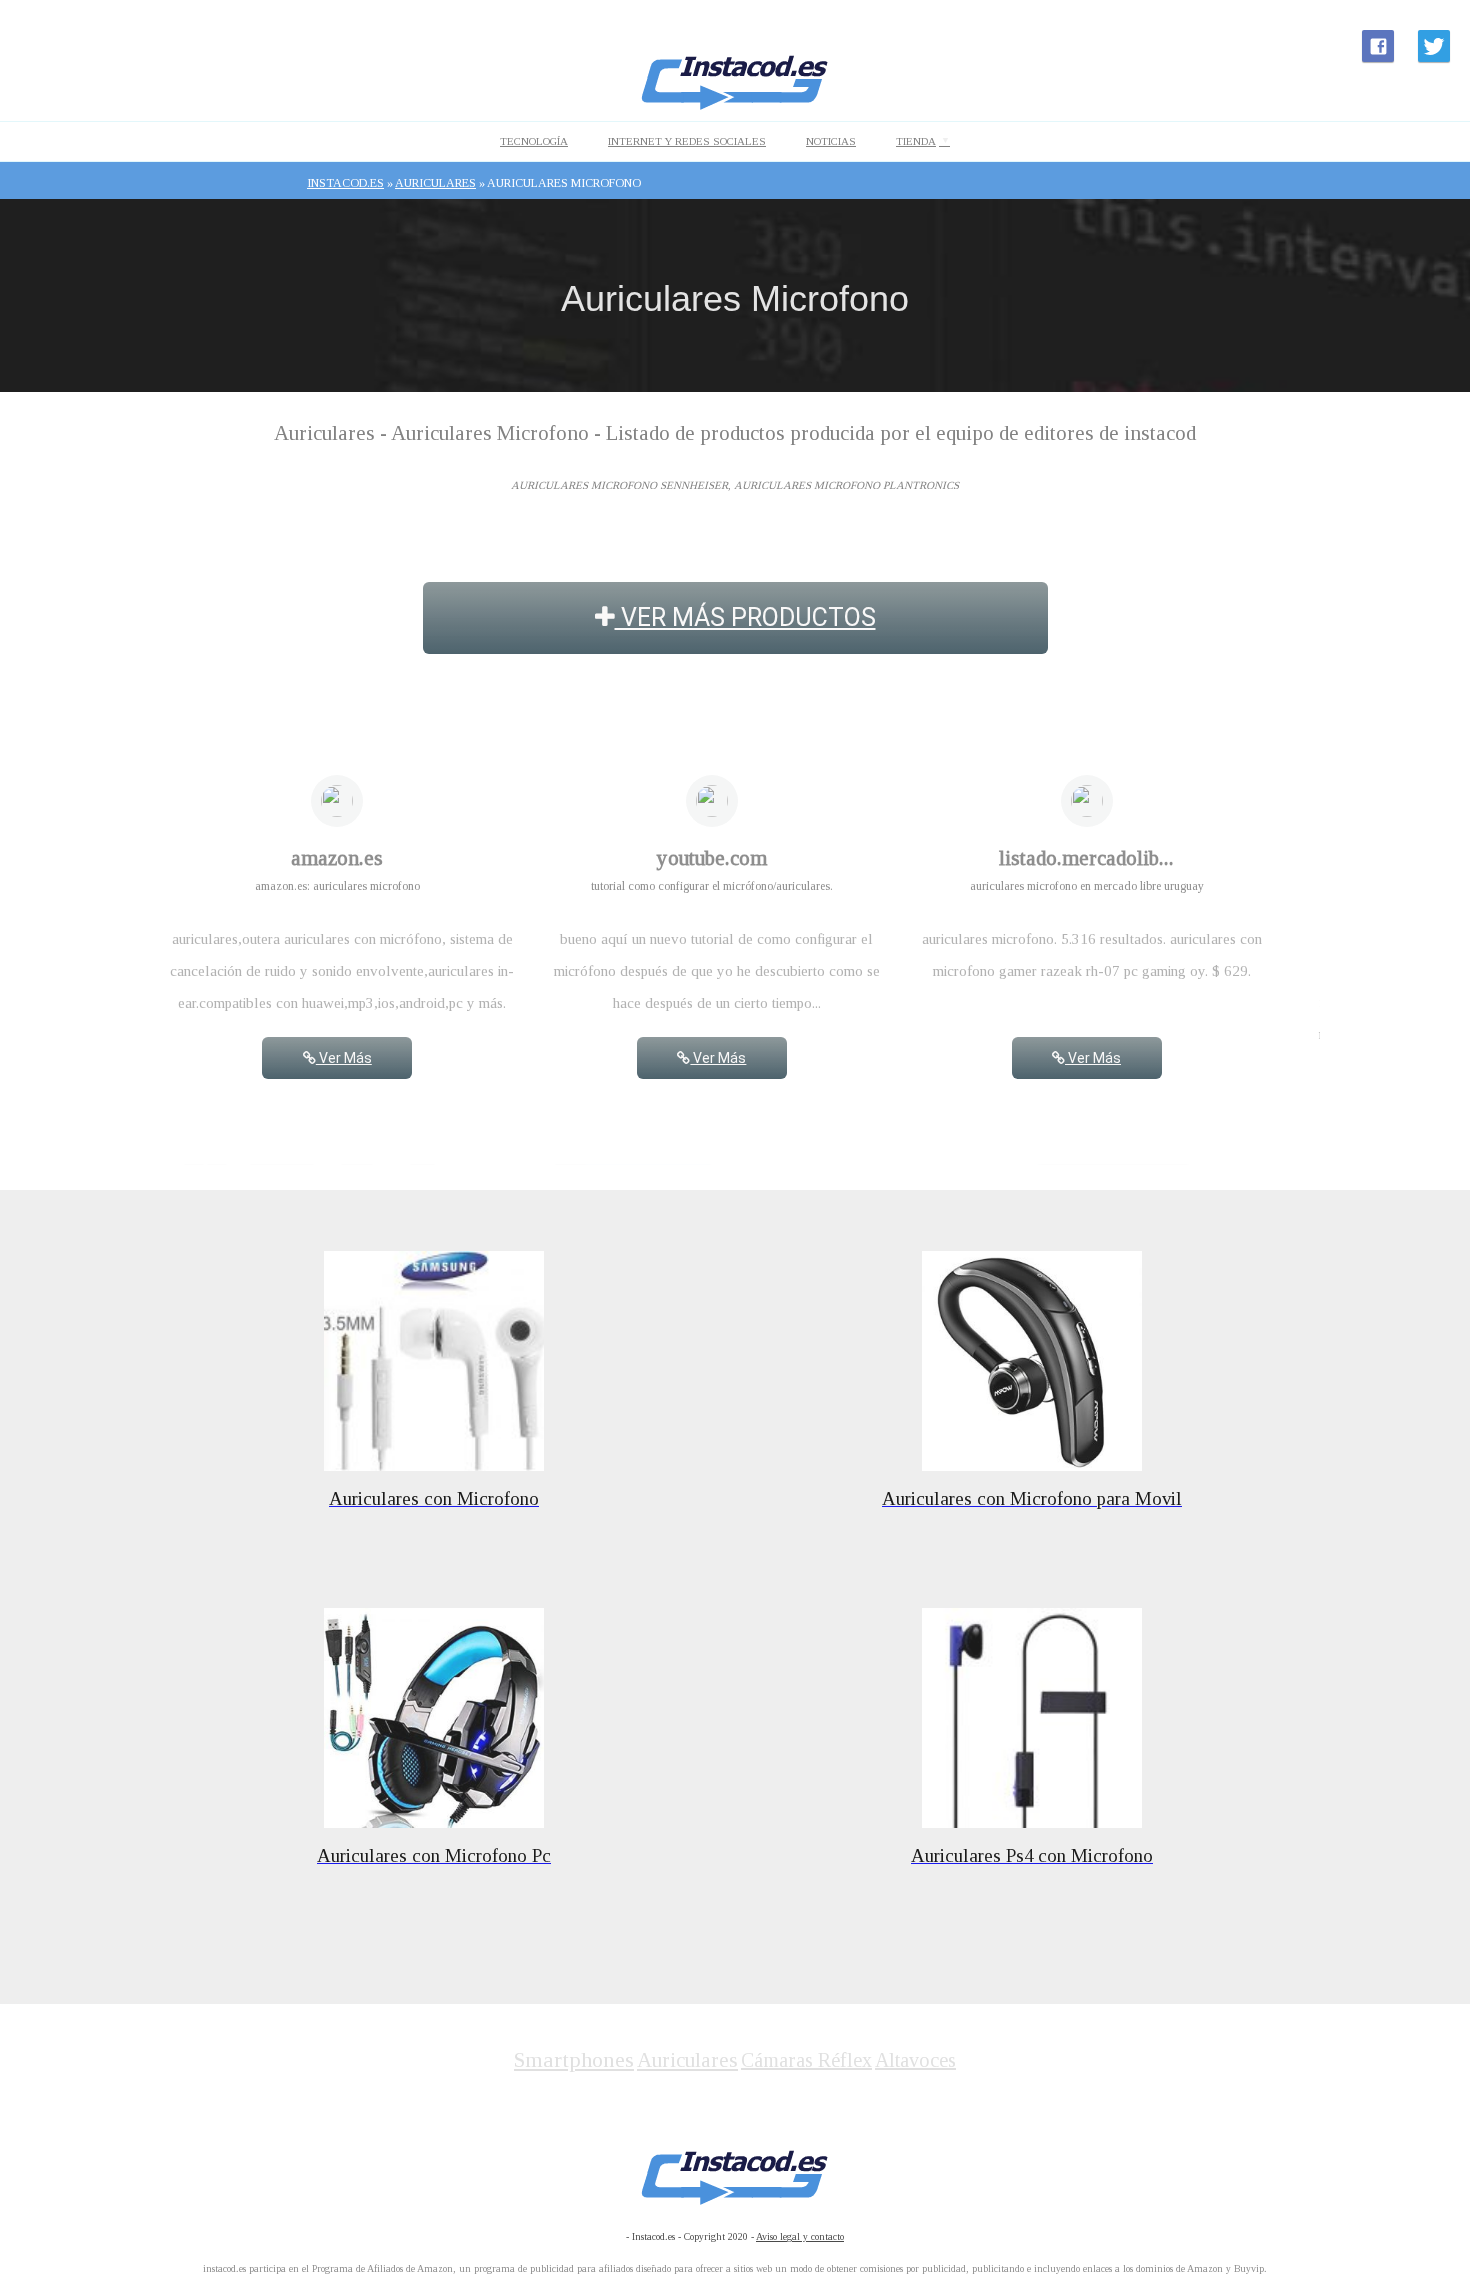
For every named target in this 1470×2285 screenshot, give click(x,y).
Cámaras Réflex (806, 2060)
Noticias (831, 141)
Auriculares (687, 2060)
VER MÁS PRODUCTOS (745, 617)
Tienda (916, 141)
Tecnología (534, 141)
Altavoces (915, 2060)
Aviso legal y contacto (800, 2236)
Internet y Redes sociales (687, 141)
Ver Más (344, 1058)
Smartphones (574, 2059)
